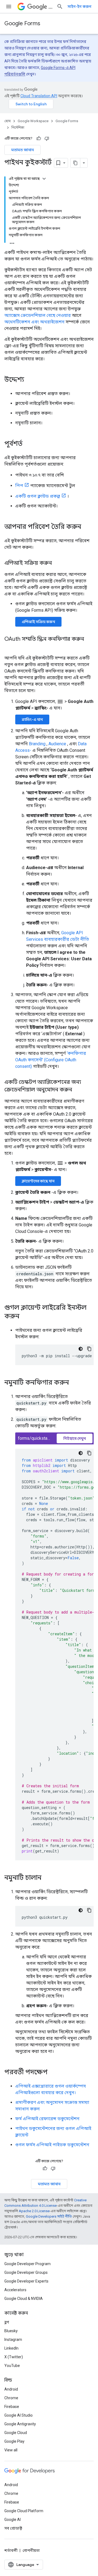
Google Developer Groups (26, 2272)
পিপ (19, 486)
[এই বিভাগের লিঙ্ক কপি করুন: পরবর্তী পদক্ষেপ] (53, 2073)
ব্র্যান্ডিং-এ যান (32, 719)
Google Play (14, 2441)
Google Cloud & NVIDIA (24, 2299)
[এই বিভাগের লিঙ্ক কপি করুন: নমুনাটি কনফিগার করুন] (74, 1383)
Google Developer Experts (26, 2281)
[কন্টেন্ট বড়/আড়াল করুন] (44, 179)
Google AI (13, 2520)
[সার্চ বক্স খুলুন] (60, 7)
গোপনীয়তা (31, 2550)
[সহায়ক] (39, 138)
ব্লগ (7, 2322)
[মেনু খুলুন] (9, 7)
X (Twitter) (14, 2357)
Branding (37, 744)
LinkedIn (11, 2348)
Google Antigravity (20, 2424)
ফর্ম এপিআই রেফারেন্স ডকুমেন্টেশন (47, 2119)
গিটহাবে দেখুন (75, 1438)
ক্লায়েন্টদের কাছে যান (38, 1181)
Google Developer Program (27, 2264)
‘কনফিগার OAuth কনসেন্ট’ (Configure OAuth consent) (51, 1060)
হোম (7, 121)
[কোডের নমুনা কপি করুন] (89, 1349)
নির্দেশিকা (18, 127)
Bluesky (11, 2331)
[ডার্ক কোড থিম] (81, 1349)
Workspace (50, 7)
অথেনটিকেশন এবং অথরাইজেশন (34, 322)
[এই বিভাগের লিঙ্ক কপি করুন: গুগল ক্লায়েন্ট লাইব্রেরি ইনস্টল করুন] (25, 1317)
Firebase (12, 2407)
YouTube (12, 2366)
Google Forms (22, 23)
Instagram (13, 2340)
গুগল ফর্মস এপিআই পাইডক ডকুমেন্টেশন (52, 2145)
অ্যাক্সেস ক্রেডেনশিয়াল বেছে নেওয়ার (38, 315)
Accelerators (15, 2290)
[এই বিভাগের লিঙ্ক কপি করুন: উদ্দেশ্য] (30, 380)
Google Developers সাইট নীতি (49, 2216)
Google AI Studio (19, 2415)
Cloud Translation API (39, 96)
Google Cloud (16, 2433)
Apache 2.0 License (34, 2211)
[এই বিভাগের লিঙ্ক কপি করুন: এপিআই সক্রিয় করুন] (57, 563)
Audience (57, 744)
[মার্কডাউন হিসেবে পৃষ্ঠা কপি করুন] (75, 163)
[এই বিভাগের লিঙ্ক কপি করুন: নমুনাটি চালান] (47, 1878)
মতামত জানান (22, 150)
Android (11, 2389)
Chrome (11, 2398)
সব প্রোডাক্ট (13, 2528)
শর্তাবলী (11, 2550)
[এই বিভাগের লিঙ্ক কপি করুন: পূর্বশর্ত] (28, 444)
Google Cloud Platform (24, 2511)
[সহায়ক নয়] (47, 138)
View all (11, 2450)
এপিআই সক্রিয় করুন (38, 622)
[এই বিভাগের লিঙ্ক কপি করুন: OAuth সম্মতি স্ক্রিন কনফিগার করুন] (10, 647)
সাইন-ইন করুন (79, 7)
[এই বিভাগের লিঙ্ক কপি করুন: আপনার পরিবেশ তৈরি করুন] (87, 527)
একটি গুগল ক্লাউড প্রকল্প (38, 496)
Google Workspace (33, 121)
